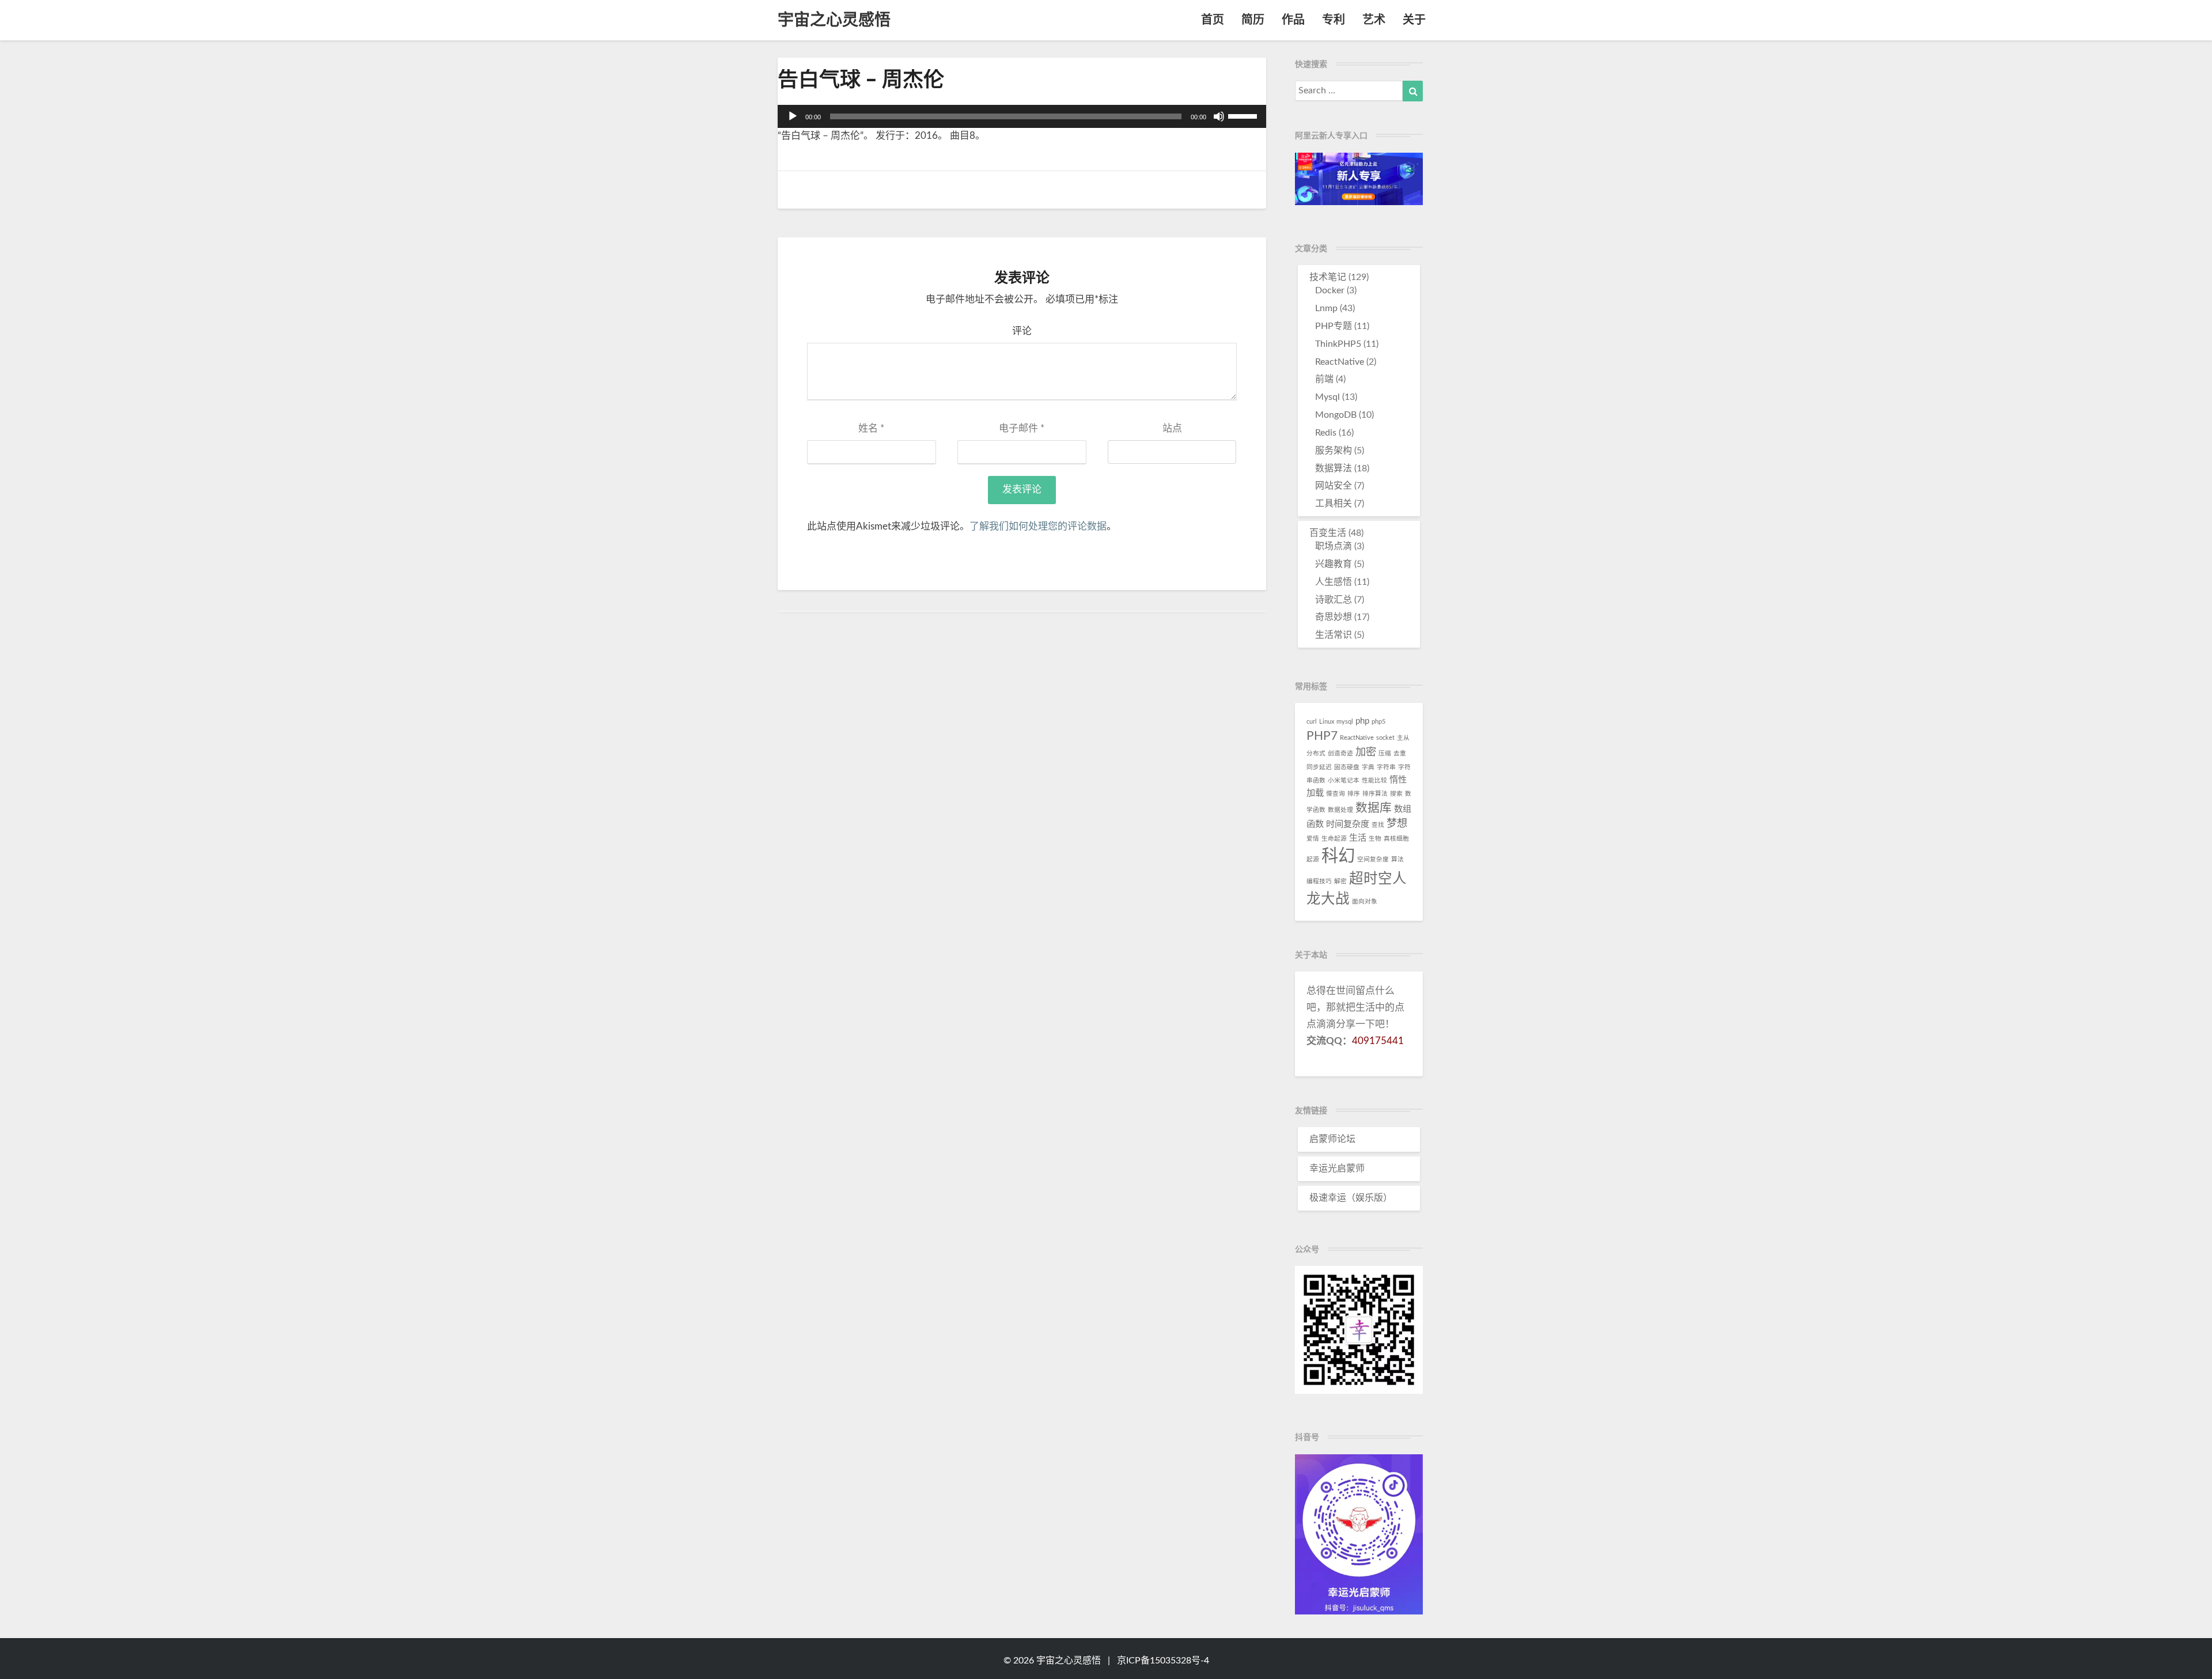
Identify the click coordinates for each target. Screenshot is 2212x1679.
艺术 (1374, 20)
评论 (1022, 331)
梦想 (1397, 824)
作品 (1293, 20)
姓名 (871, 428)
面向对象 (1365, 901)
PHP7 (1322, 736)
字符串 (1386, 767)
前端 (1324, 379)
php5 (1378, 722)
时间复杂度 (1348, 824)
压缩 (1385, 753)
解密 (1340, 881)
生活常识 (1334, 635)
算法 (1397, 859)
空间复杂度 (1373, 859)
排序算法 (1375, 794)
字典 (1368, 767)
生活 (1358, 838)
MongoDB (1336, 415)
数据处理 (1340, 810)
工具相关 (1334, 504)
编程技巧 (1319, 881)
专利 (1334, 20)
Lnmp (1326, 308)
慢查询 (1336, 794)
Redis (1326, 433)
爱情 (1313, 839)
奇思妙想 (1334, 617)
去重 (1400, 753)
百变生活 (1328, 533)
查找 (1378, 825)
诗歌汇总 (1334, 600)
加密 (1366, 752)
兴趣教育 (1334, 564)
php (1362, 721)
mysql (1345, 722)
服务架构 (1334, 451)
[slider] (1244, 115)
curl (1312, 722)
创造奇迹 (1340, 753)
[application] (1022, 116)
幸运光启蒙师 (1337, 1169)
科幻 (1338, 856)
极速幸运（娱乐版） (1351, 1198)
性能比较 (1374, 780)
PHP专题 (1334, 326)
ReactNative (1340, 362)
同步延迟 (1319, 767)
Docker (1330, 290)
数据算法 (1334, 468)
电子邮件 (1022, 428)
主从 (1403, 738)
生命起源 (1334, 839)
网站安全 (1334, 486)
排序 (1354, 794)
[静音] (1219, 116)
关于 (1414, 20)
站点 (1172, 428)
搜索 (1396, 794)
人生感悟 (1334, 582)
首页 (1213, 20)
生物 (1375, 839)
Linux (1327, 722)
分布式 (1316, 753)
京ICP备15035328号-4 (1163, 1661)
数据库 (1374, 808)
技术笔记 (1328, 277)
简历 (1253, 20)
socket (1385, 738)
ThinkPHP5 (1338, 344)
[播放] (793, 116)
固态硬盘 (1347, 767)
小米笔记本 (1344, 780)
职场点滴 (1334, 546)
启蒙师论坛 (1332, 1139)
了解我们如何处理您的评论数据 (1038, 526)
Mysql (1327, 397)
